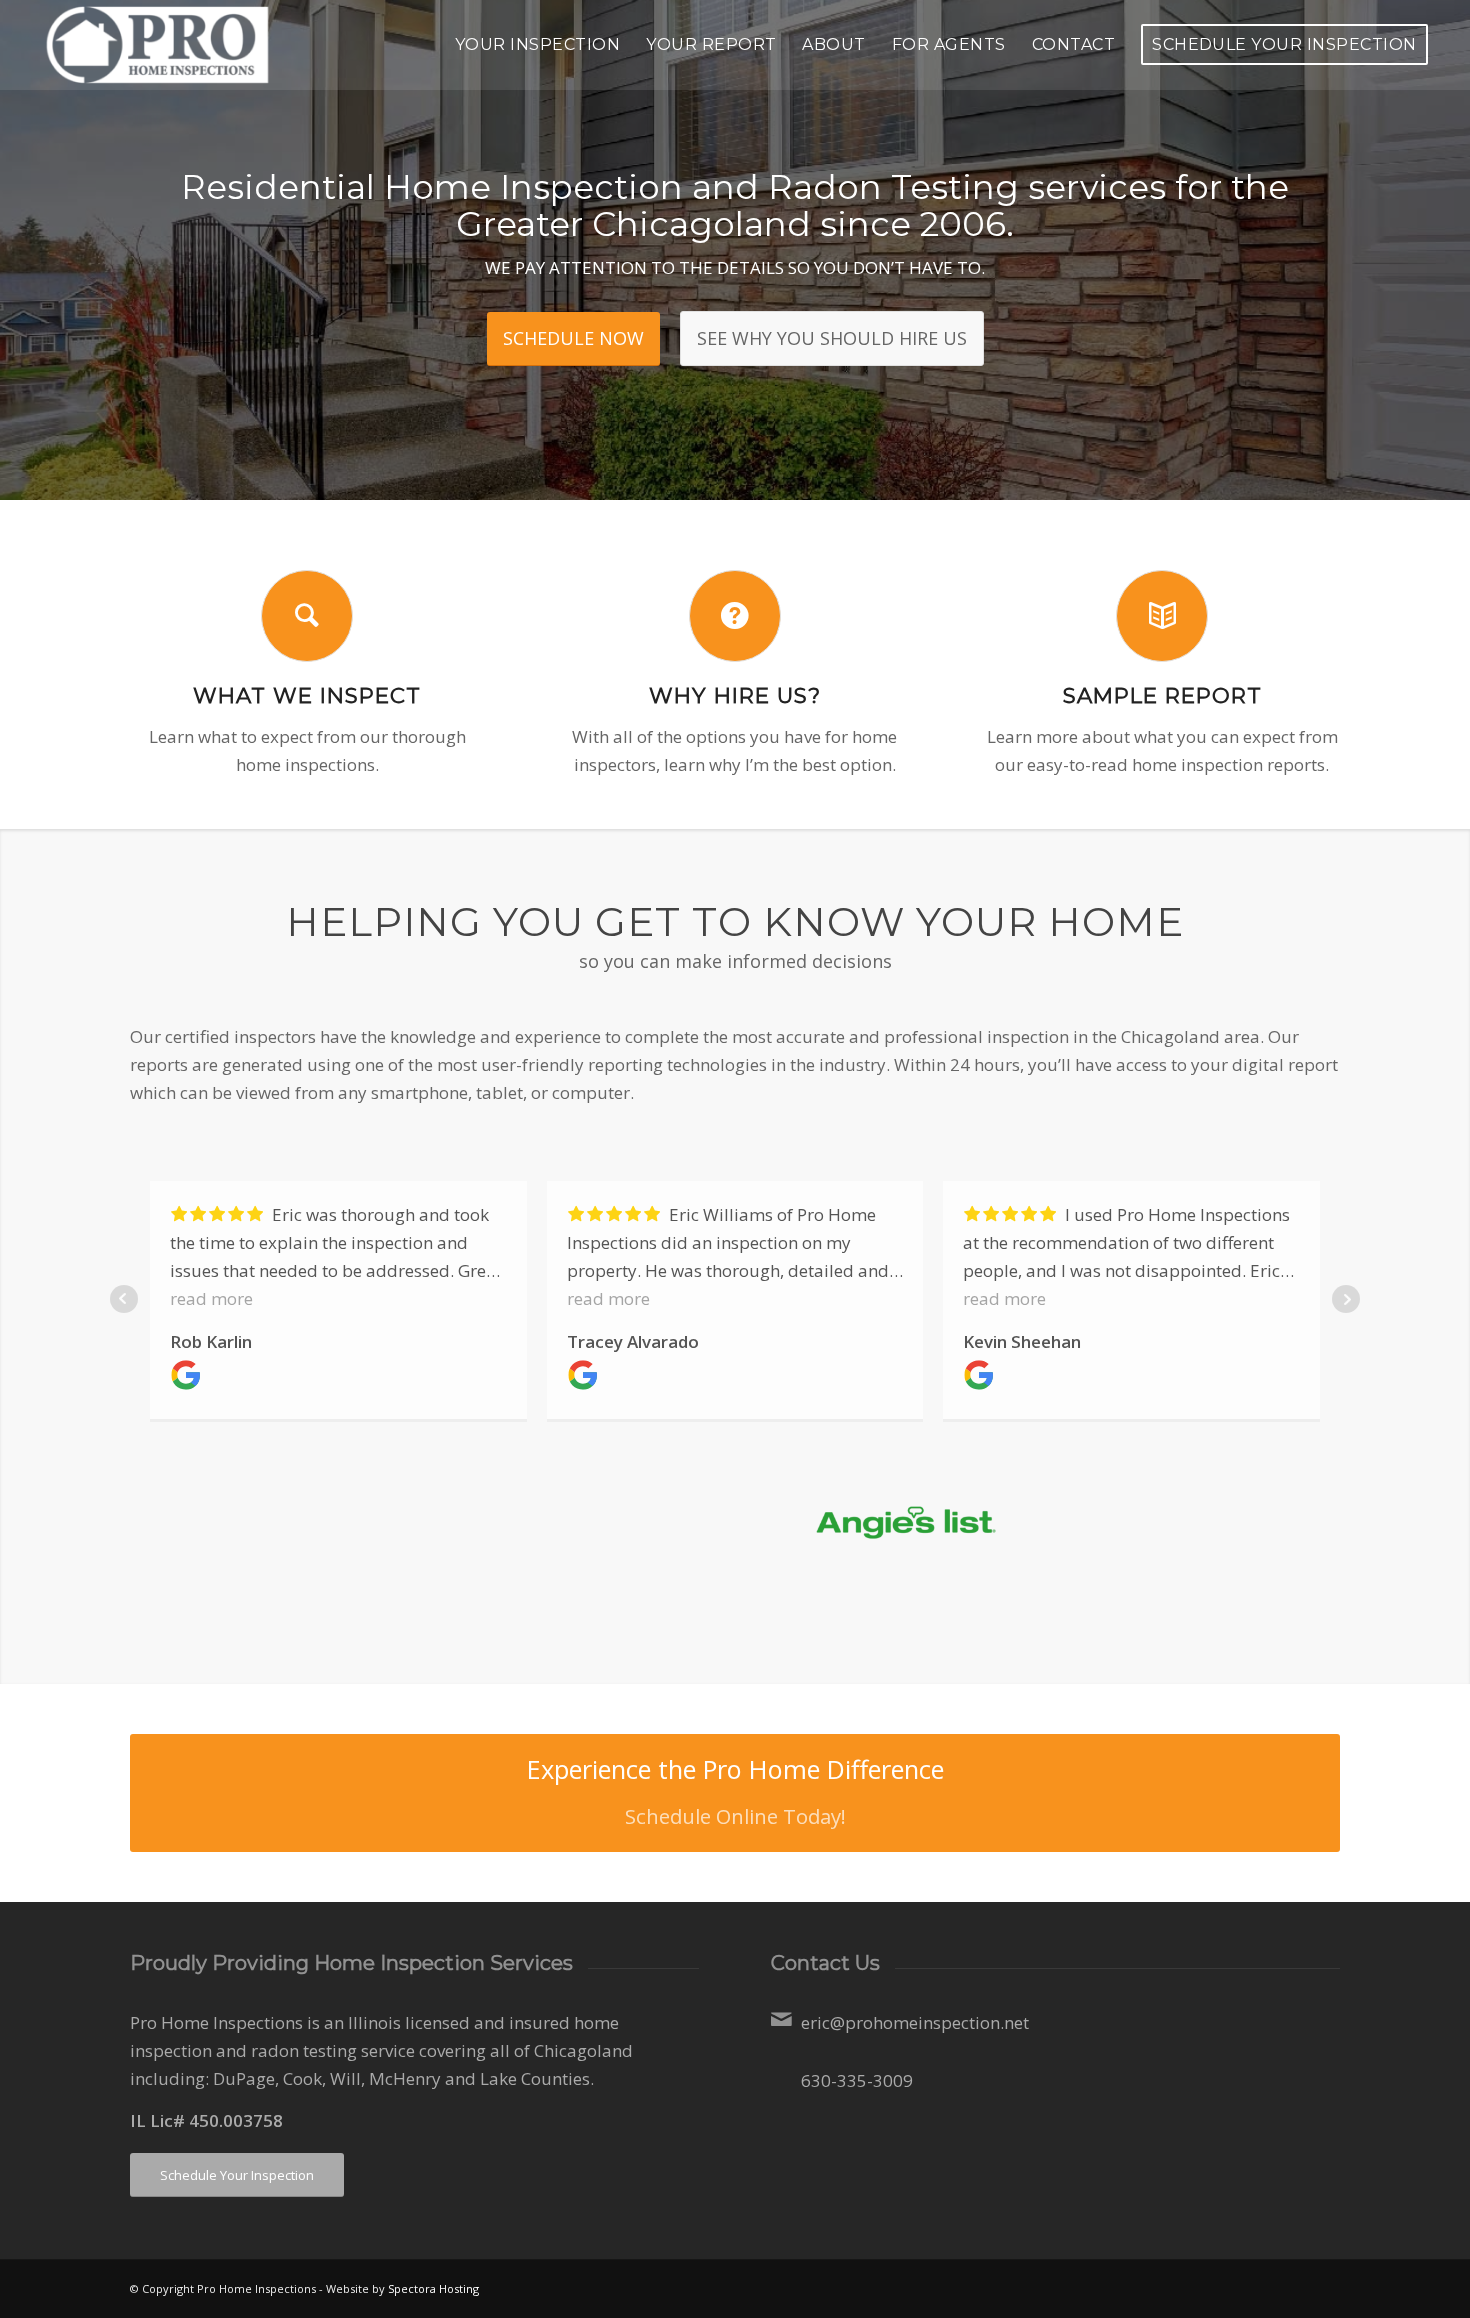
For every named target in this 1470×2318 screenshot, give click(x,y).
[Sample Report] (1162, 616)
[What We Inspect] (307, 616)
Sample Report (1162, 695)
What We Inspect (307, 695)
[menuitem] (537, 45)
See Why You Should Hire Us (832, 338)
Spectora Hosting (433, 2288)
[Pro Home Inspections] (161, 45)
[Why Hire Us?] (735, 616)
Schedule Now (573, 338)
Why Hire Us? (735, 695)
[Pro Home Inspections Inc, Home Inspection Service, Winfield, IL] (598, 1548)
